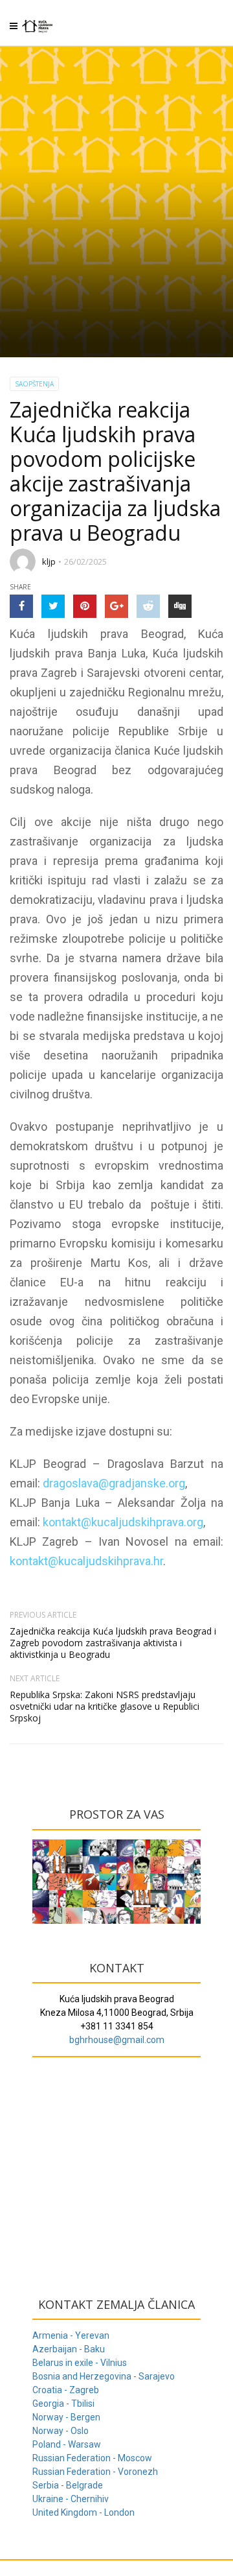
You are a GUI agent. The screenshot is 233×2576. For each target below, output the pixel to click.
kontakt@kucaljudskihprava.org (123, 1522)
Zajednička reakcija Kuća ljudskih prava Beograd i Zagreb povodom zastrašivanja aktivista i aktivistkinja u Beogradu (113, 1643)
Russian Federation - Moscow (92, 2458)
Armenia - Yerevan (71, 2335)
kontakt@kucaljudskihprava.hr (86, 1561)
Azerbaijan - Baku (69, 2349)
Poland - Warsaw (67, 2444)
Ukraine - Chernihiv (71, 2499)
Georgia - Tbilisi (63, 2404)
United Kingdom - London (83, 2512)
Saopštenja (34, 384)
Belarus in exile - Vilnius (80, 2363)
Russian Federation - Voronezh (95, 2472)
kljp (49, 561)
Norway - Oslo (61, 2431)
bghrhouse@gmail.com (117, 2040)
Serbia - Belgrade (68, 2485)
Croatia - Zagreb (66, 2390)
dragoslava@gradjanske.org (114, 1483)
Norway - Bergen (66, 2417)
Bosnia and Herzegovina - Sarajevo (104, 2376)
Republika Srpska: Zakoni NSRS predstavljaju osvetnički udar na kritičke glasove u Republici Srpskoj (105, 1706)
